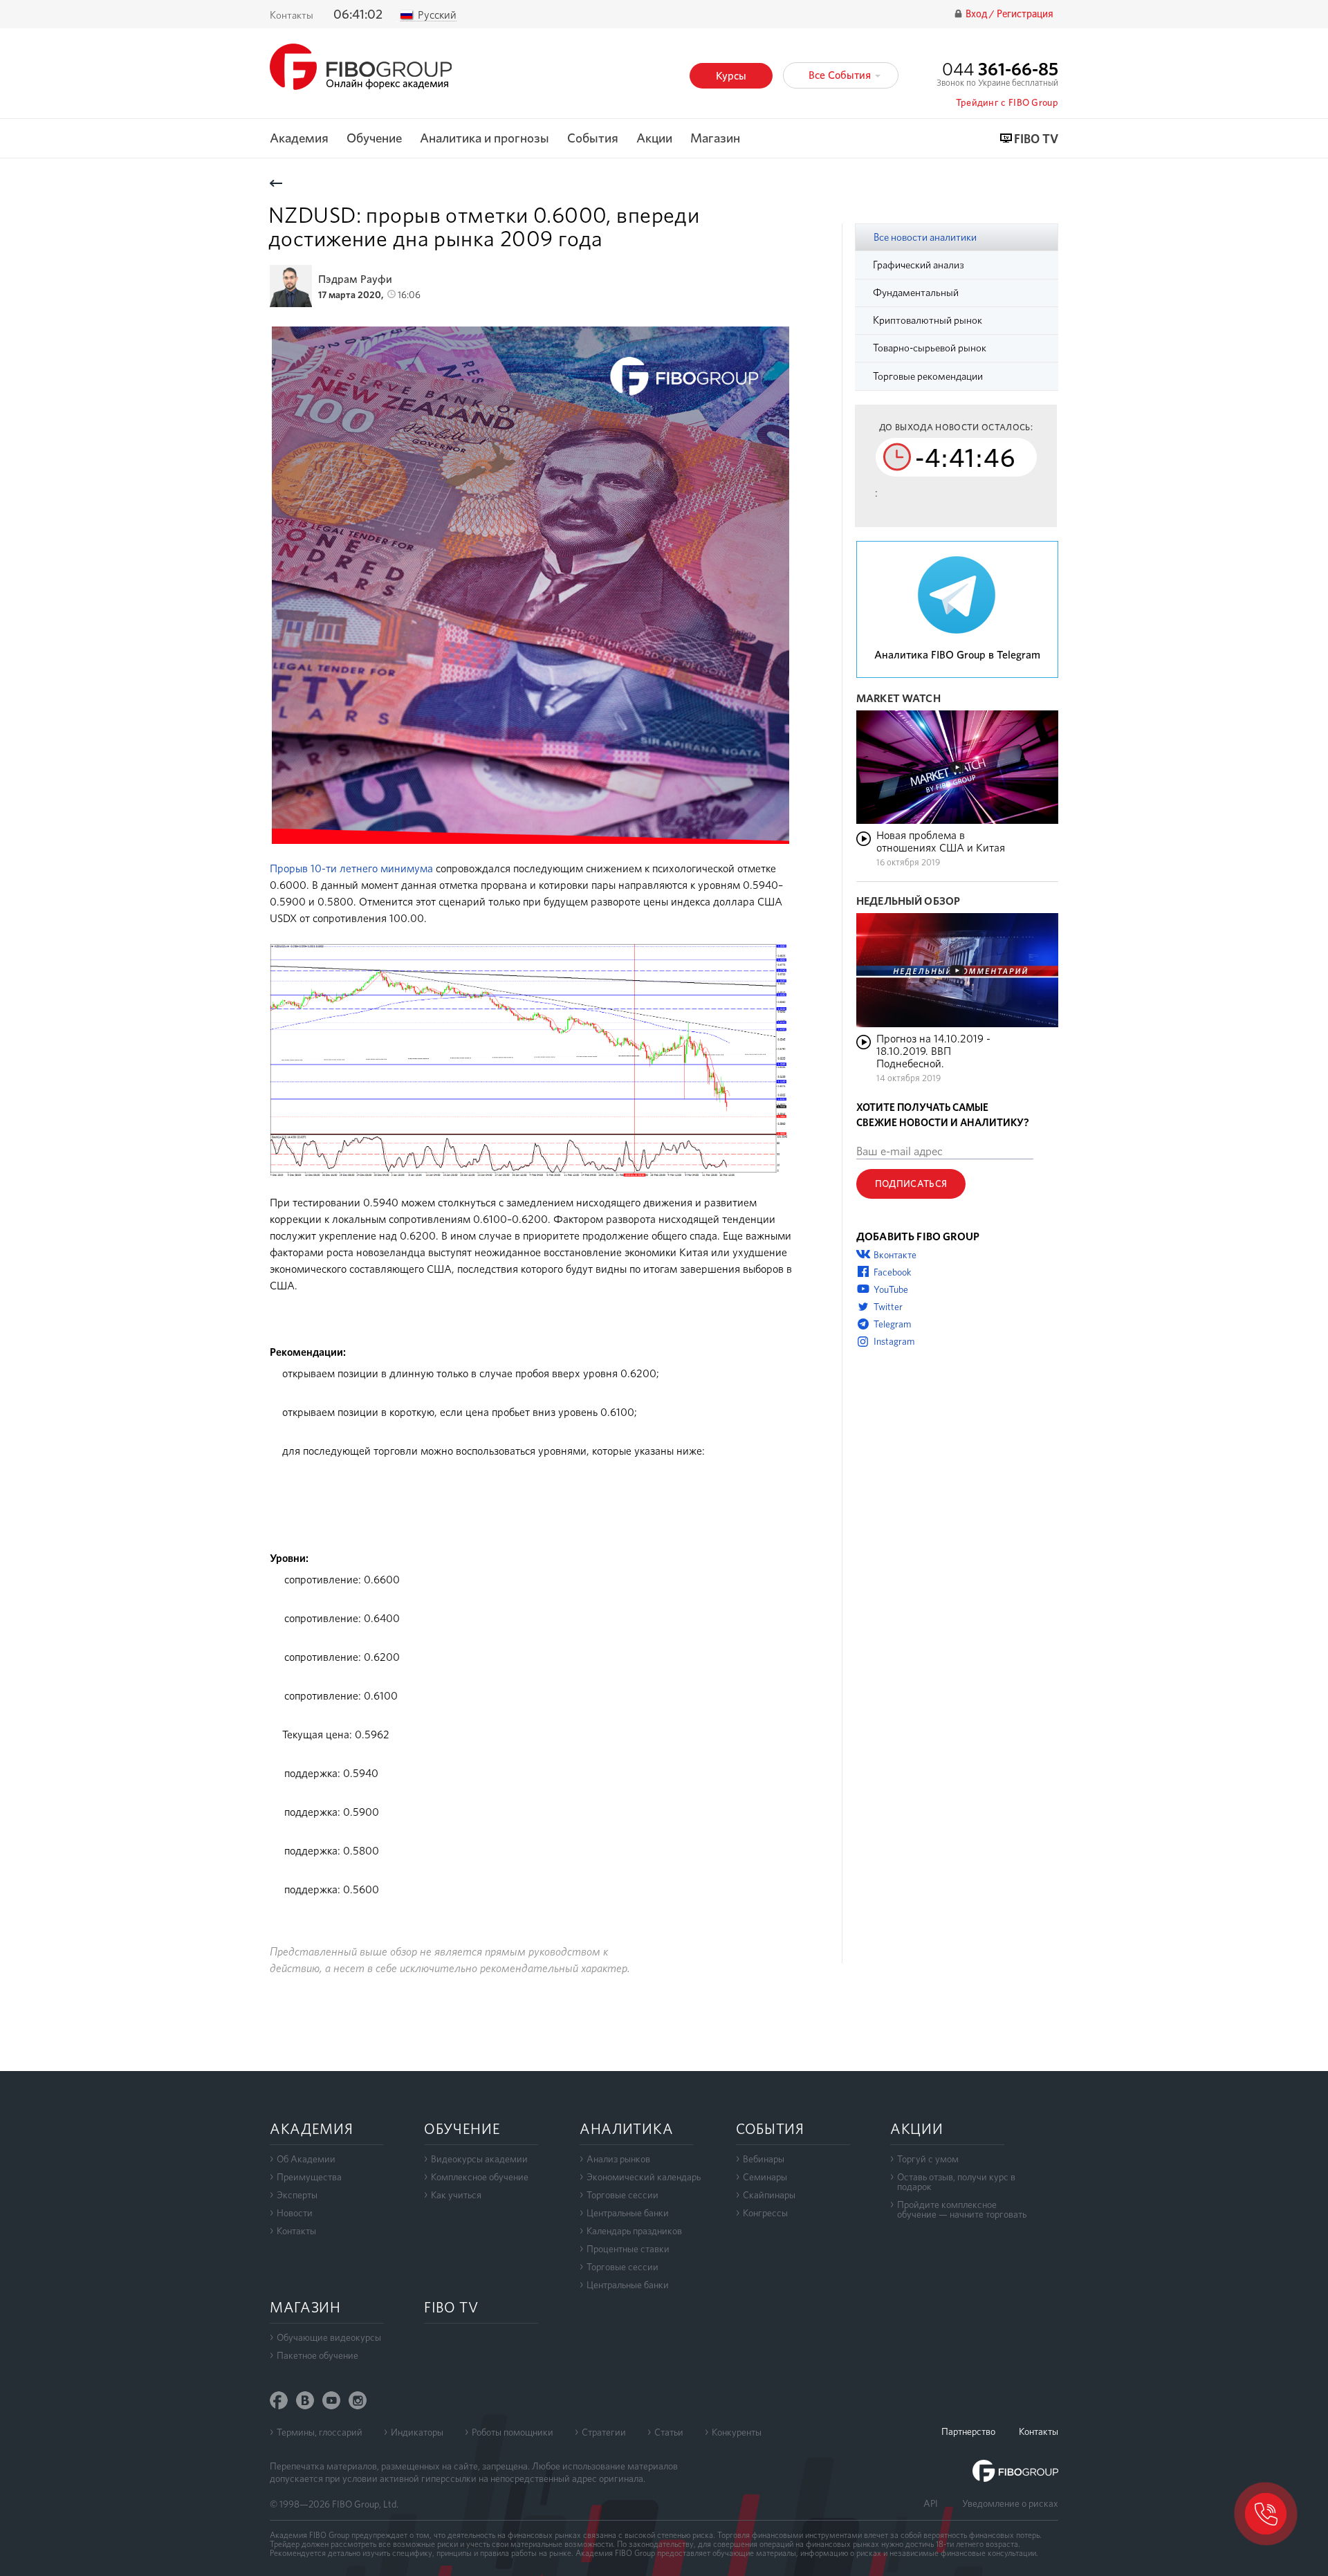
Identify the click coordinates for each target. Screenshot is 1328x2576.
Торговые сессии (622, 2195)
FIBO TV (1036, 139)
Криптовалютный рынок (928, 320)
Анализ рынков (618, 2159)
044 (1000, 69)
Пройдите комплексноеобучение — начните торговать (962, 2209)
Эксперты (297, 2195)
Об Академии (306, 2159)
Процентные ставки (628, 2249)
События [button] (593, 139)
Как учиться (456, 2195)
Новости (295, 2213)
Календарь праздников (634, 2231)
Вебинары (764, 2159)
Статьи (669, 2432)
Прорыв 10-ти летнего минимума (351, 868)
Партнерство (968, 2431)
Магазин (715, 139)
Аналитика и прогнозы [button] (485, 139)
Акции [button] (654, 139)
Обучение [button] (374, 139)
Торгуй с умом (928, 2159)
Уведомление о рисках (1010, 2503)
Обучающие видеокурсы (329, 2337)
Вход (977, 14)
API (931, 2503)
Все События (841, 75)
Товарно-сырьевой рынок (930, 348)
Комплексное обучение (480, 2177)
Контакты (292, 15)
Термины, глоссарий (320, 2432)
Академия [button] (299, 139)
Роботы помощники (513, 2432)
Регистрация (1025, 14)
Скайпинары (769, 2195)
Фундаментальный (916, 293)
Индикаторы (417, 2432)
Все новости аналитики (925, 237)
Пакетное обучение (317, 2355)
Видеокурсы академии (479, 2159)
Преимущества (309, 2177)
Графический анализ (919, 265)
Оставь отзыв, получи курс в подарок (956, 2182)
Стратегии (604, 2432)
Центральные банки (628, 2213)
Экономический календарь (644, 2177)
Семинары (765, 2177)
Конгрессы (765, 2213)
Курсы (731, 76)
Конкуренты (737, 2432)
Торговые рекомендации (928, 376)
